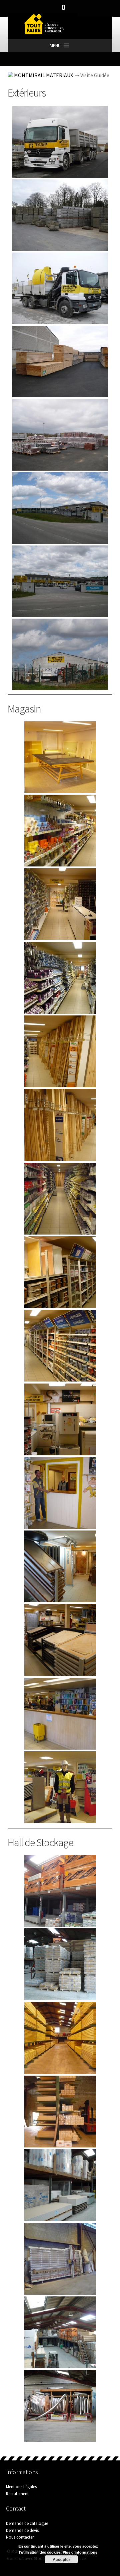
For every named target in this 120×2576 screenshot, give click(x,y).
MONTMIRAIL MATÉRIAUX (43, 75)
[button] (55, 45)
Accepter (61, 2559)
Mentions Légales (21, 2486)
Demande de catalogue (27, 2523)
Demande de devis (22, 2530)
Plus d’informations (80, 2552)
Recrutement (17, 2493)
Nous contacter (20, 2537)
